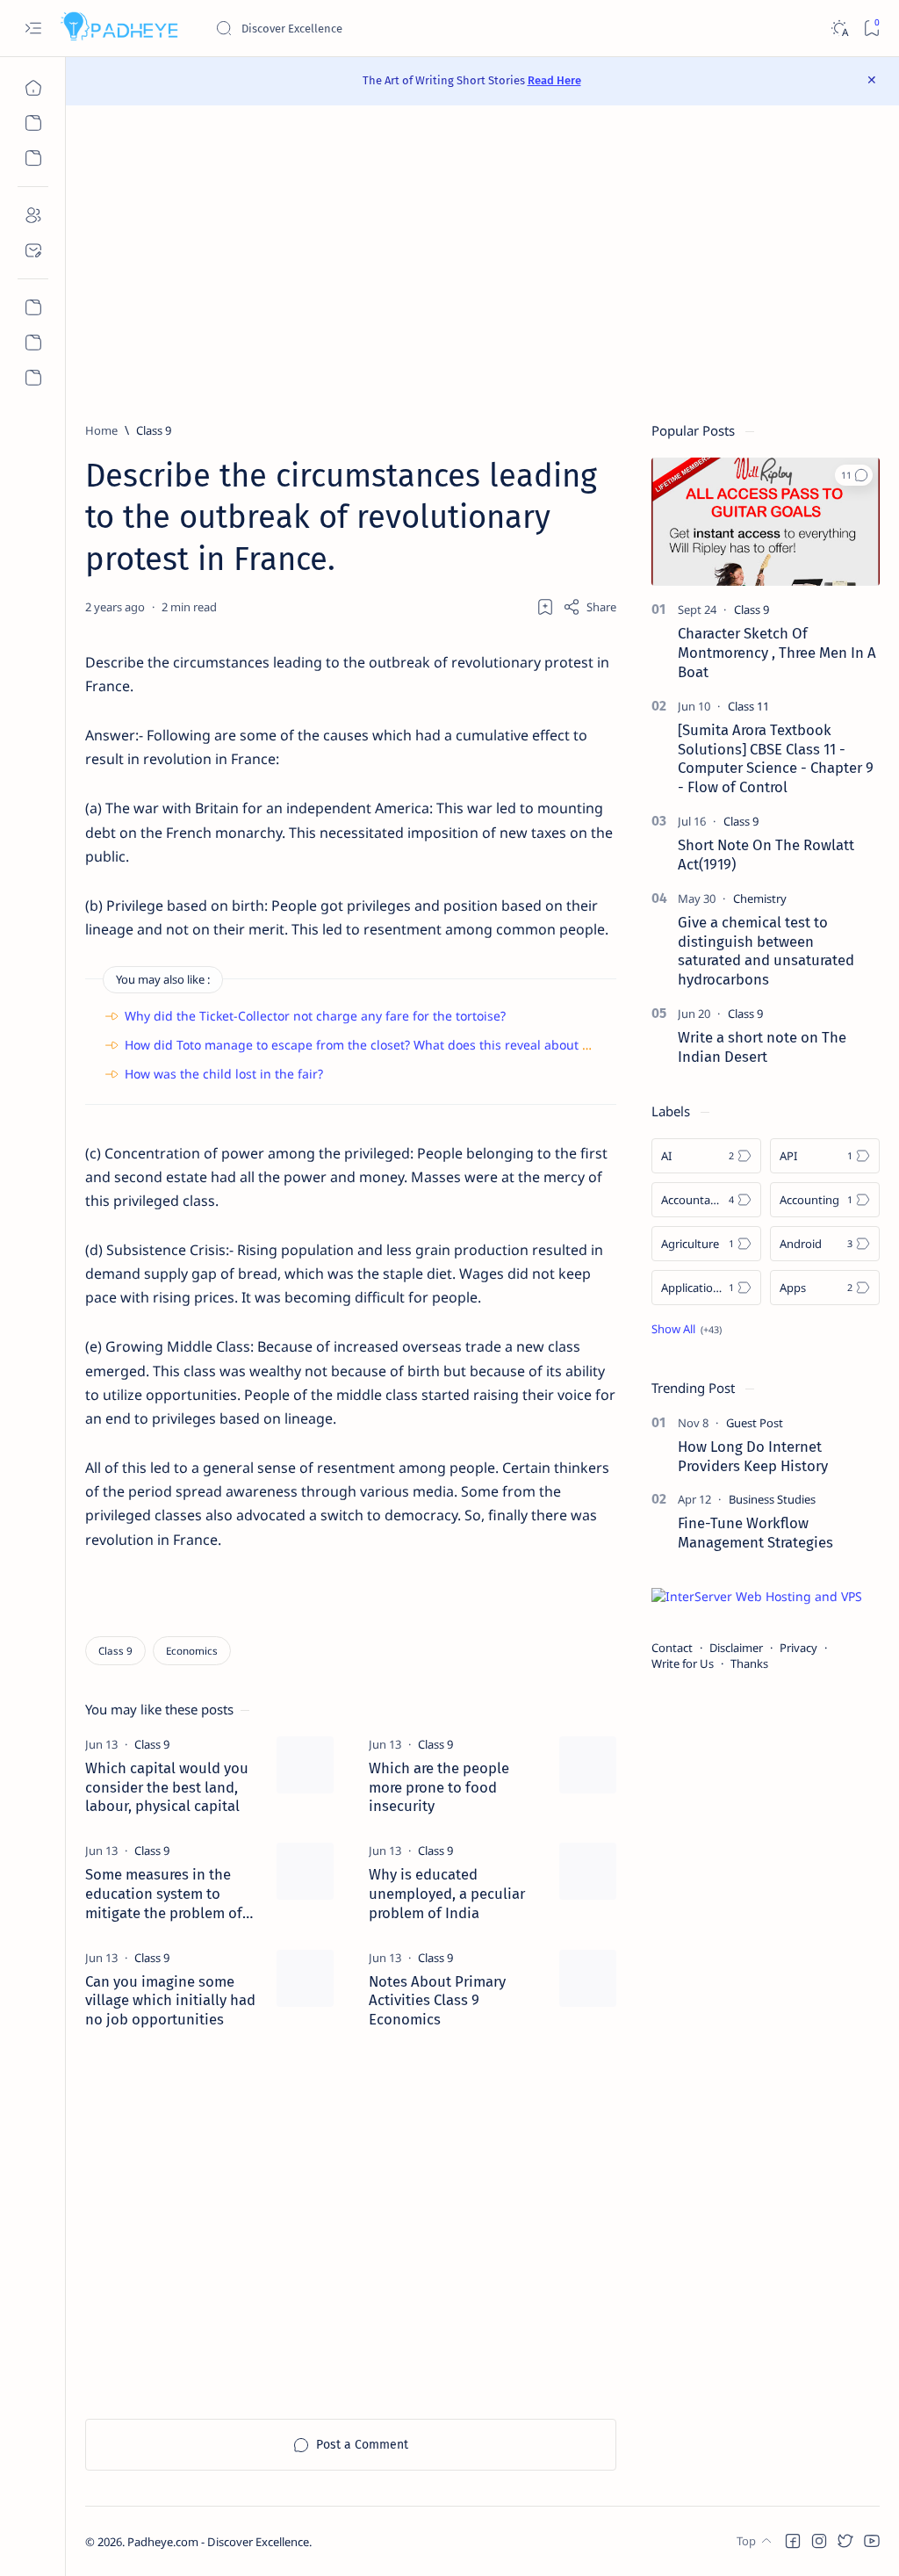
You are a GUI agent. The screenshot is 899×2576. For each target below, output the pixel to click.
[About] (33, 215)
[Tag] (152, 1744)
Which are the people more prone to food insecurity (439, 1787)
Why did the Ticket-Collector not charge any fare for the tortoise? (315, 1016)
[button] (854, 475)
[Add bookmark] (545, 607)
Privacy (798, 1648)
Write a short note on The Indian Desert (762, 1047)
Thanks (749, 1663)
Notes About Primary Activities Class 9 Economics (437, 2001)
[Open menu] (33, 29)
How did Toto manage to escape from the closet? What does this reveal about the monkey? (390, 1045)
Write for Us (683, 1663)
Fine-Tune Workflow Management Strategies (755, 1533)
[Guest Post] (755, 1423)
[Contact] (33, 250)
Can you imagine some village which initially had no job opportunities (170, 2001)
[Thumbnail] (305, 1765)
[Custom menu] (33, 307)
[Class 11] (748, 706)
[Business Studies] (772, 1499)
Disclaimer (736, 1648)
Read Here (554, 80)
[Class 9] (115, 1651)
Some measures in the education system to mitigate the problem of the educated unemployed (164, 1894)
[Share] (590, 607)
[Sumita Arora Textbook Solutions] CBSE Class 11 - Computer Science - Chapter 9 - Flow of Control (776, 758)
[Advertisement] (482, 263)
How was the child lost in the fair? (224, 1074)
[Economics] (192, 1651)
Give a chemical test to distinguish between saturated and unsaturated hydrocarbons (766, 951)
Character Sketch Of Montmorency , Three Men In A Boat (777, 653)
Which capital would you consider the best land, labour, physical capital (167, 1787)
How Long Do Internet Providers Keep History (753, 1456)
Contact (672, 1648)
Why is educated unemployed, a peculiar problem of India (447, 1894)
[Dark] (839, 29)
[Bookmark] (871, 29)
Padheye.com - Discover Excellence (218, 2542)
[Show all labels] (687, 1329)
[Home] (33, 88)
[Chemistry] (760, 898)
